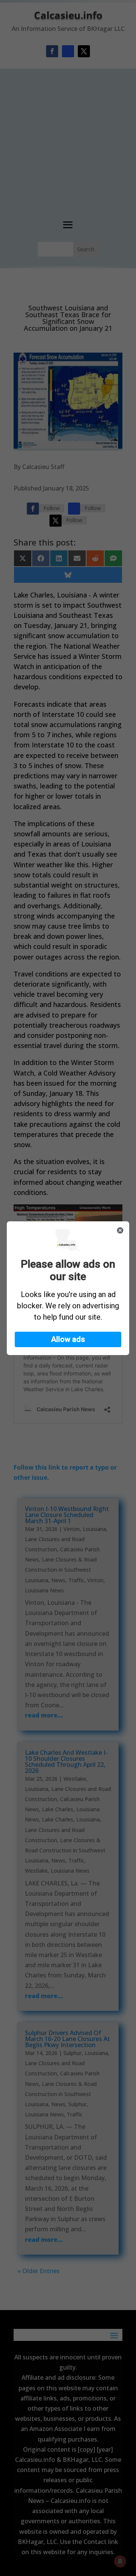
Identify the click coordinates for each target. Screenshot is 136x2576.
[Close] (120, 1230)
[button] (68, 1339)
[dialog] (68, 1288)
